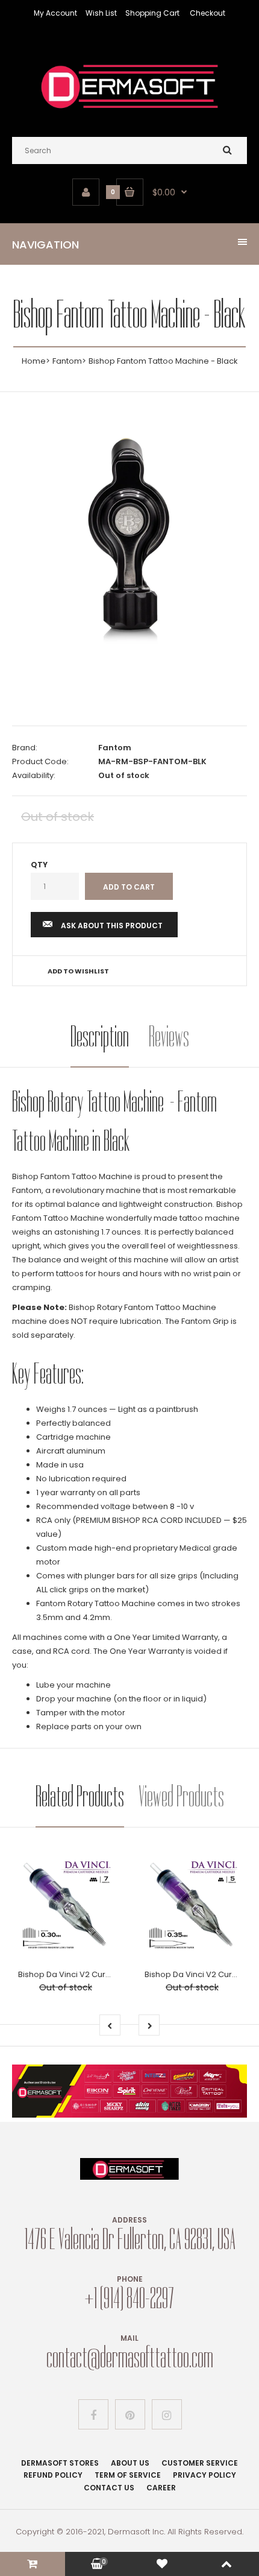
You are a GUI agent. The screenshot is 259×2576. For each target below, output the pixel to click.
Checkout (208, 13)
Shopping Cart (152, 13)
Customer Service (200, 2463)
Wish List (101, 13)
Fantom (67, 361)
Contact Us (109, 2488)
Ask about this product (112, 926)
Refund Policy (53, 2475)
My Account (55, 13)
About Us (130, 2463)
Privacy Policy (204, 2475)
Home (34, 361)
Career (161, 2488)
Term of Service (128, 2475)
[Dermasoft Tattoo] (129, 113)
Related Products (80, 1796)
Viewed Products (181, 1796)
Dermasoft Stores (60, 2463)
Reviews (169, 1036)
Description (100, 1036)
